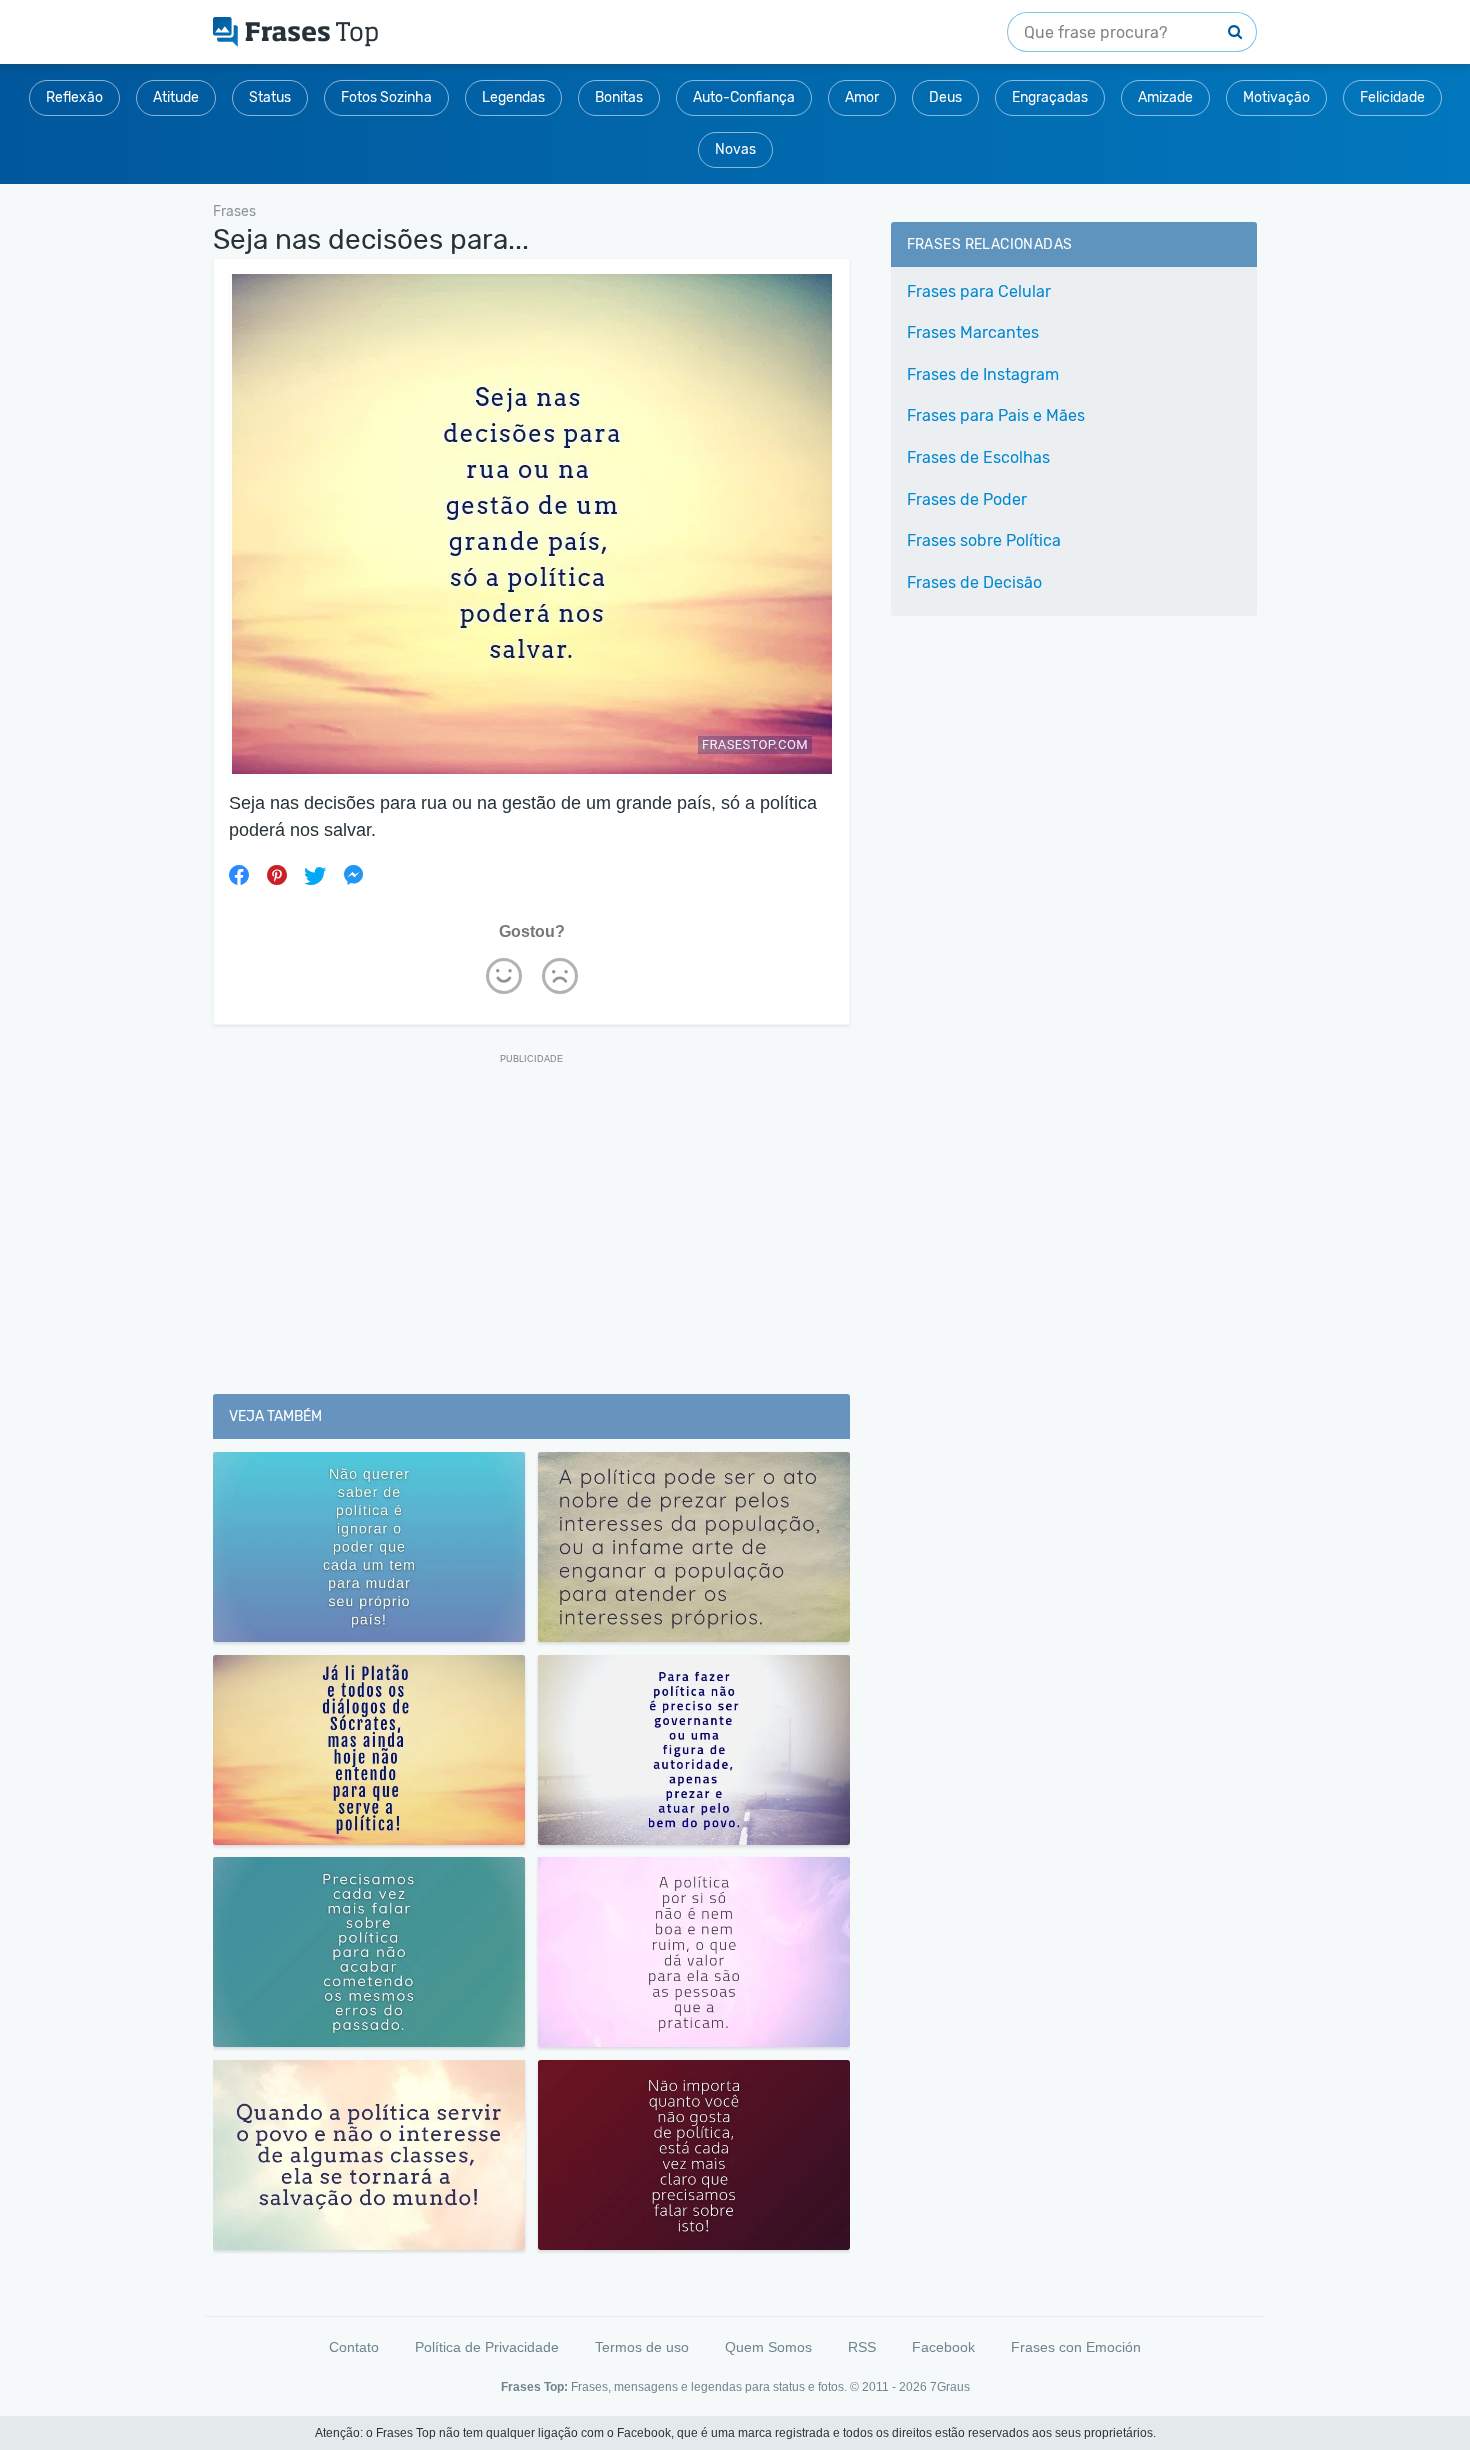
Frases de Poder (967, 499)
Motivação (1276, 97)
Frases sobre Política (984, 540)
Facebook (943, 2347)
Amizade (1165, 97)
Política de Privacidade (487, 2347)
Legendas (513, 97)
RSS (862, 2347)
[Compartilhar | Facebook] (239, 875)
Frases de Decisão (974, 582)
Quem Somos (768, 2347)
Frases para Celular (979, 291)
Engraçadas (1050, 97)
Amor (862, 97)
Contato (354, 2347)
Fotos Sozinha (386, 97)
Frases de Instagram (983, 374)
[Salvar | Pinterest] (277, 875)
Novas (735, 149)
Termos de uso (642, 2347)
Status (270, 97)
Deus (945, 97)
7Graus (950, 2387)
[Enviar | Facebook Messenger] (353, 875)
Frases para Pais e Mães (996, 415)
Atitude (176, 97)
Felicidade (1392, 97)
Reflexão (74, 97)
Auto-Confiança (744, 97)
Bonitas (619, 97)
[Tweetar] (315, 875)
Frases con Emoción (1076, 2347)
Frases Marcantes (973, 332)
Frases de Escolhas (978, 457)
